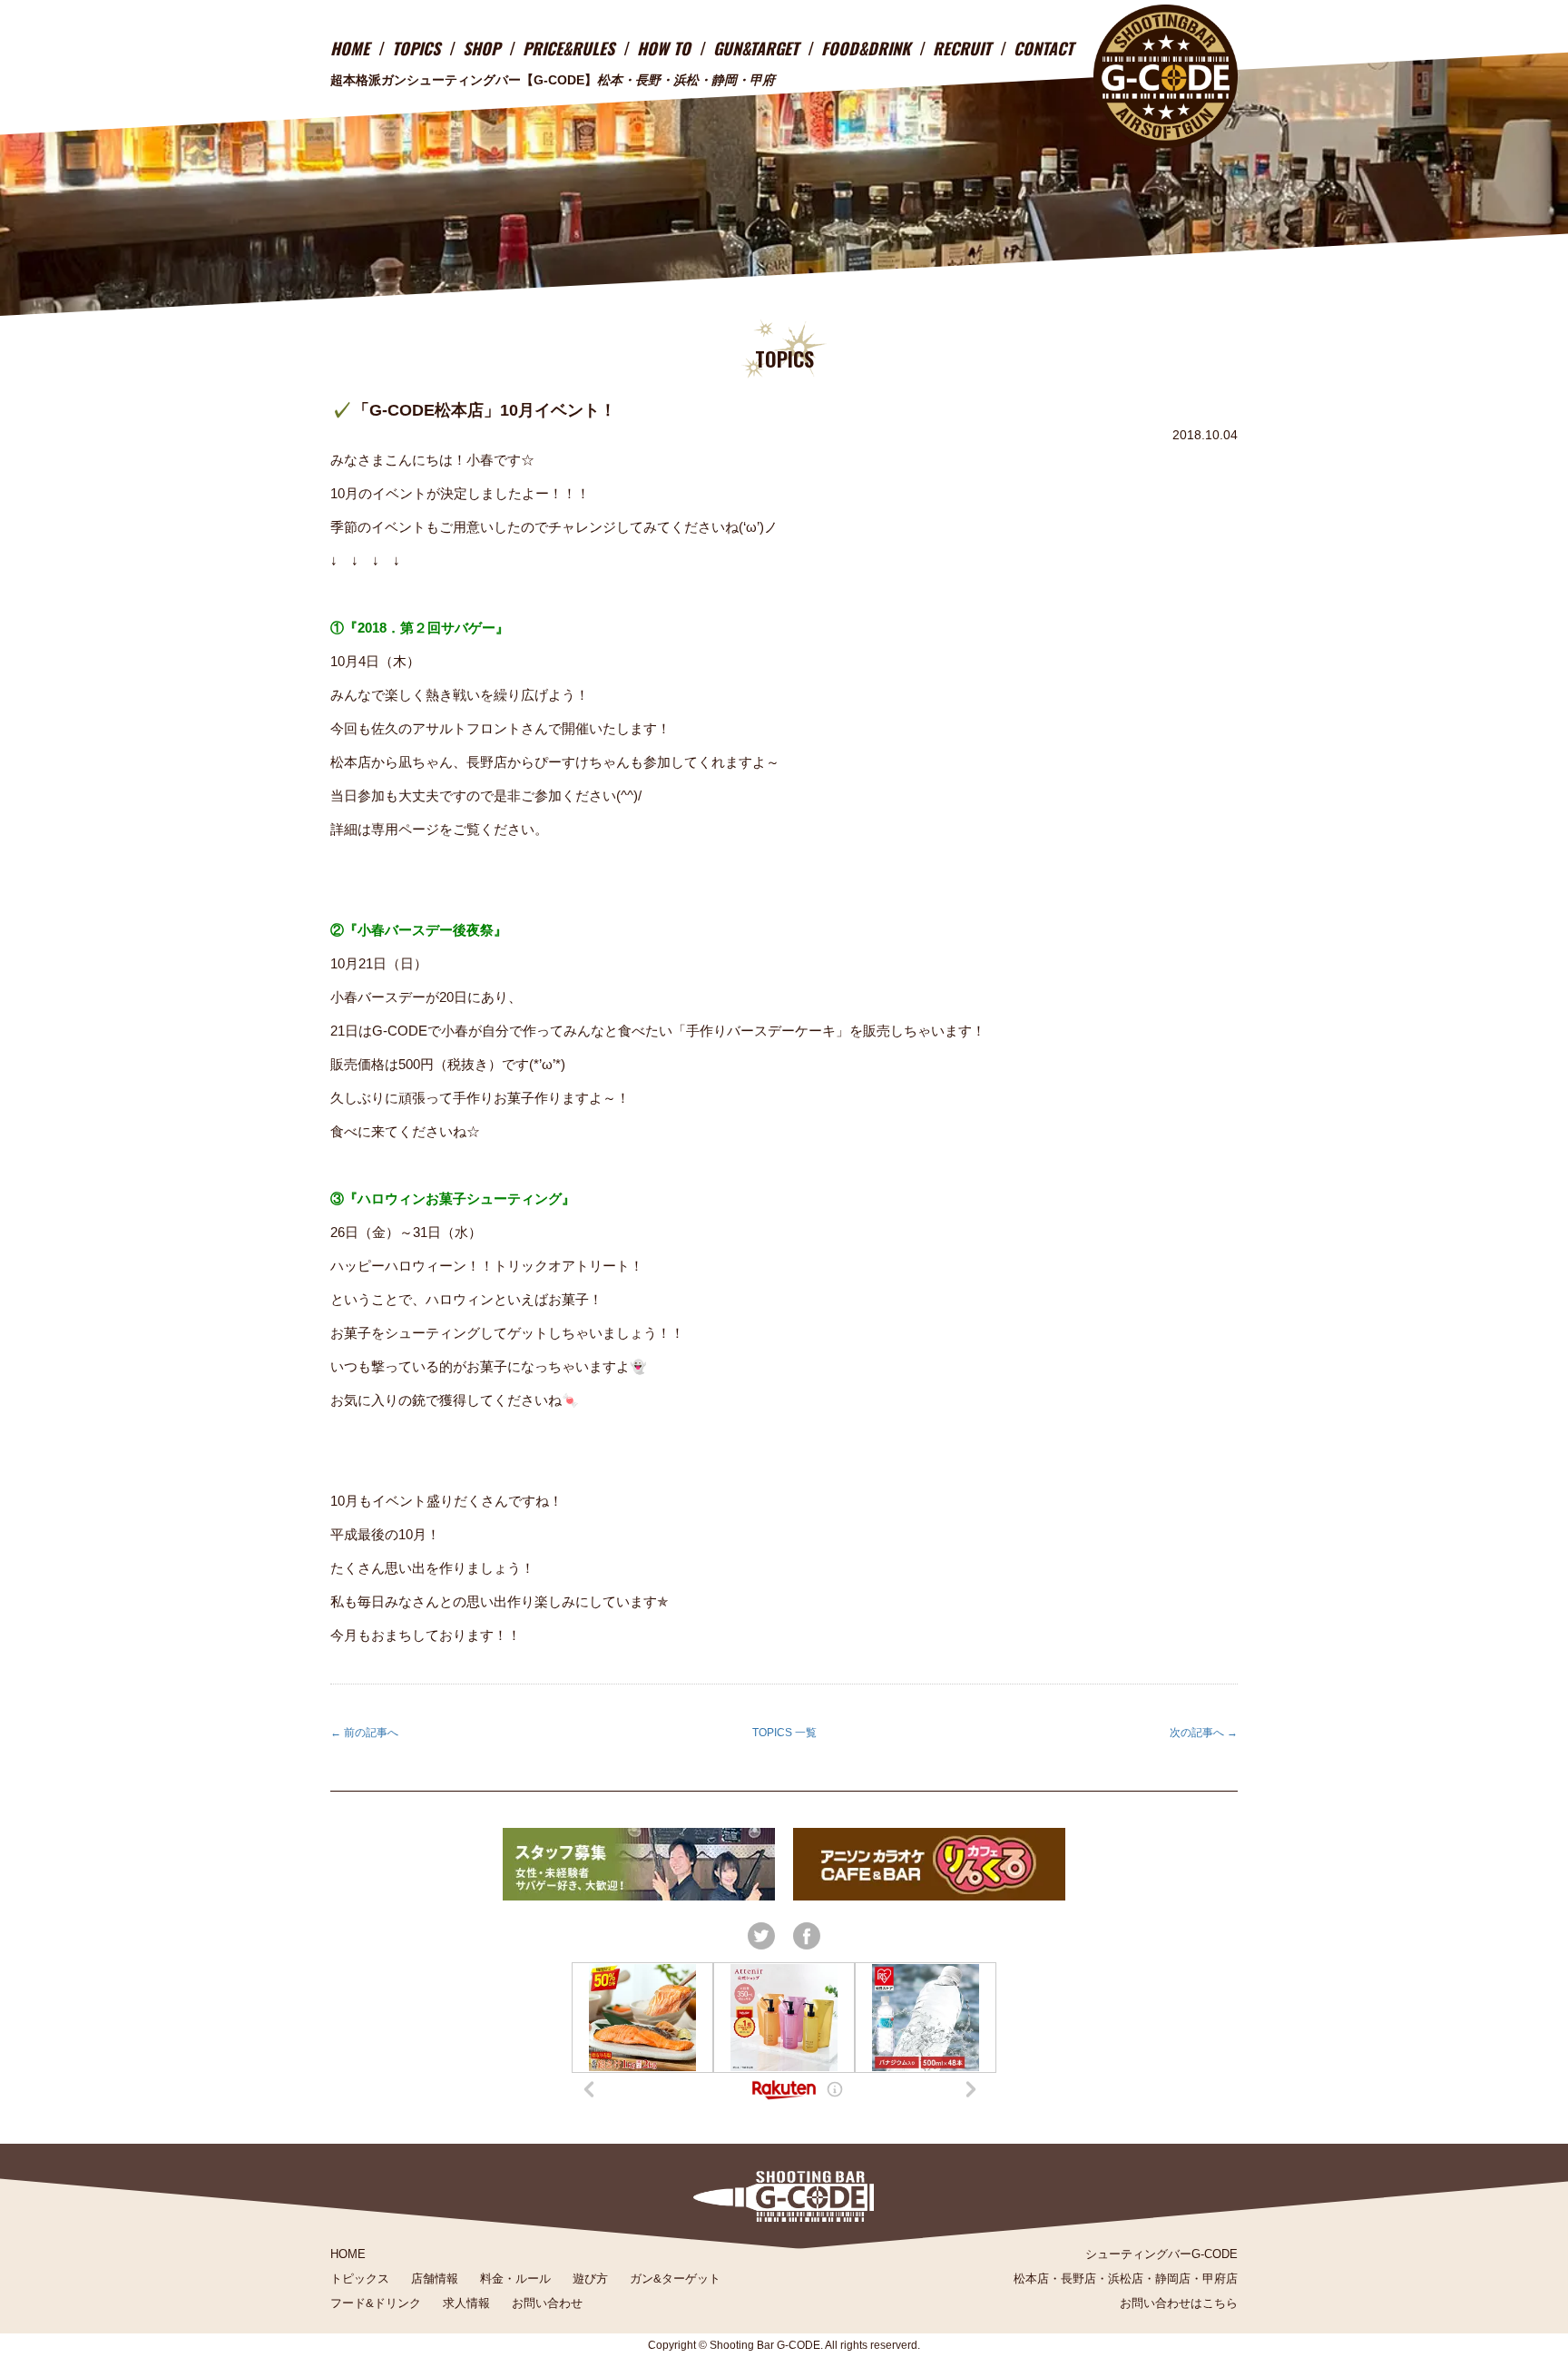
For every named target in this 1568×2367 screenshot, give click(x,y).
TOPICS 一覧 (784, 1733)
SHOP (481, 48)
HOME (350, 48)
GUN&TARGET (756, 48)
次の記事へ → (1204, 1733)
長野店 (1078, 2279)
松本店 (1031, 2279)
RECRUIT (962, 48)
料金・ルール (515, 2279)
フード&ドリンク (376, 2303)
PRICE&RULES (568, 48)
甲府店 (1220, 2279)
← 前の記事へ (364, 1733)
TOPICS (416, 48)
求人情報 (466, 2303)
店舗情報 (435, 2279)
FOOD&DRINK (866, 48)
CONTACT (1044, 48)
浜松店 (1126, 2279)
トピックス (360, 2279)
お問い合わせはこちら (1179, 2303)
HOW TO (664, 48)
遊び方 (590, 2279)
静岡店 (1173, 2279)
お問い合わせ (547, 2303)
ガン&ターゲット (675, 2279)
